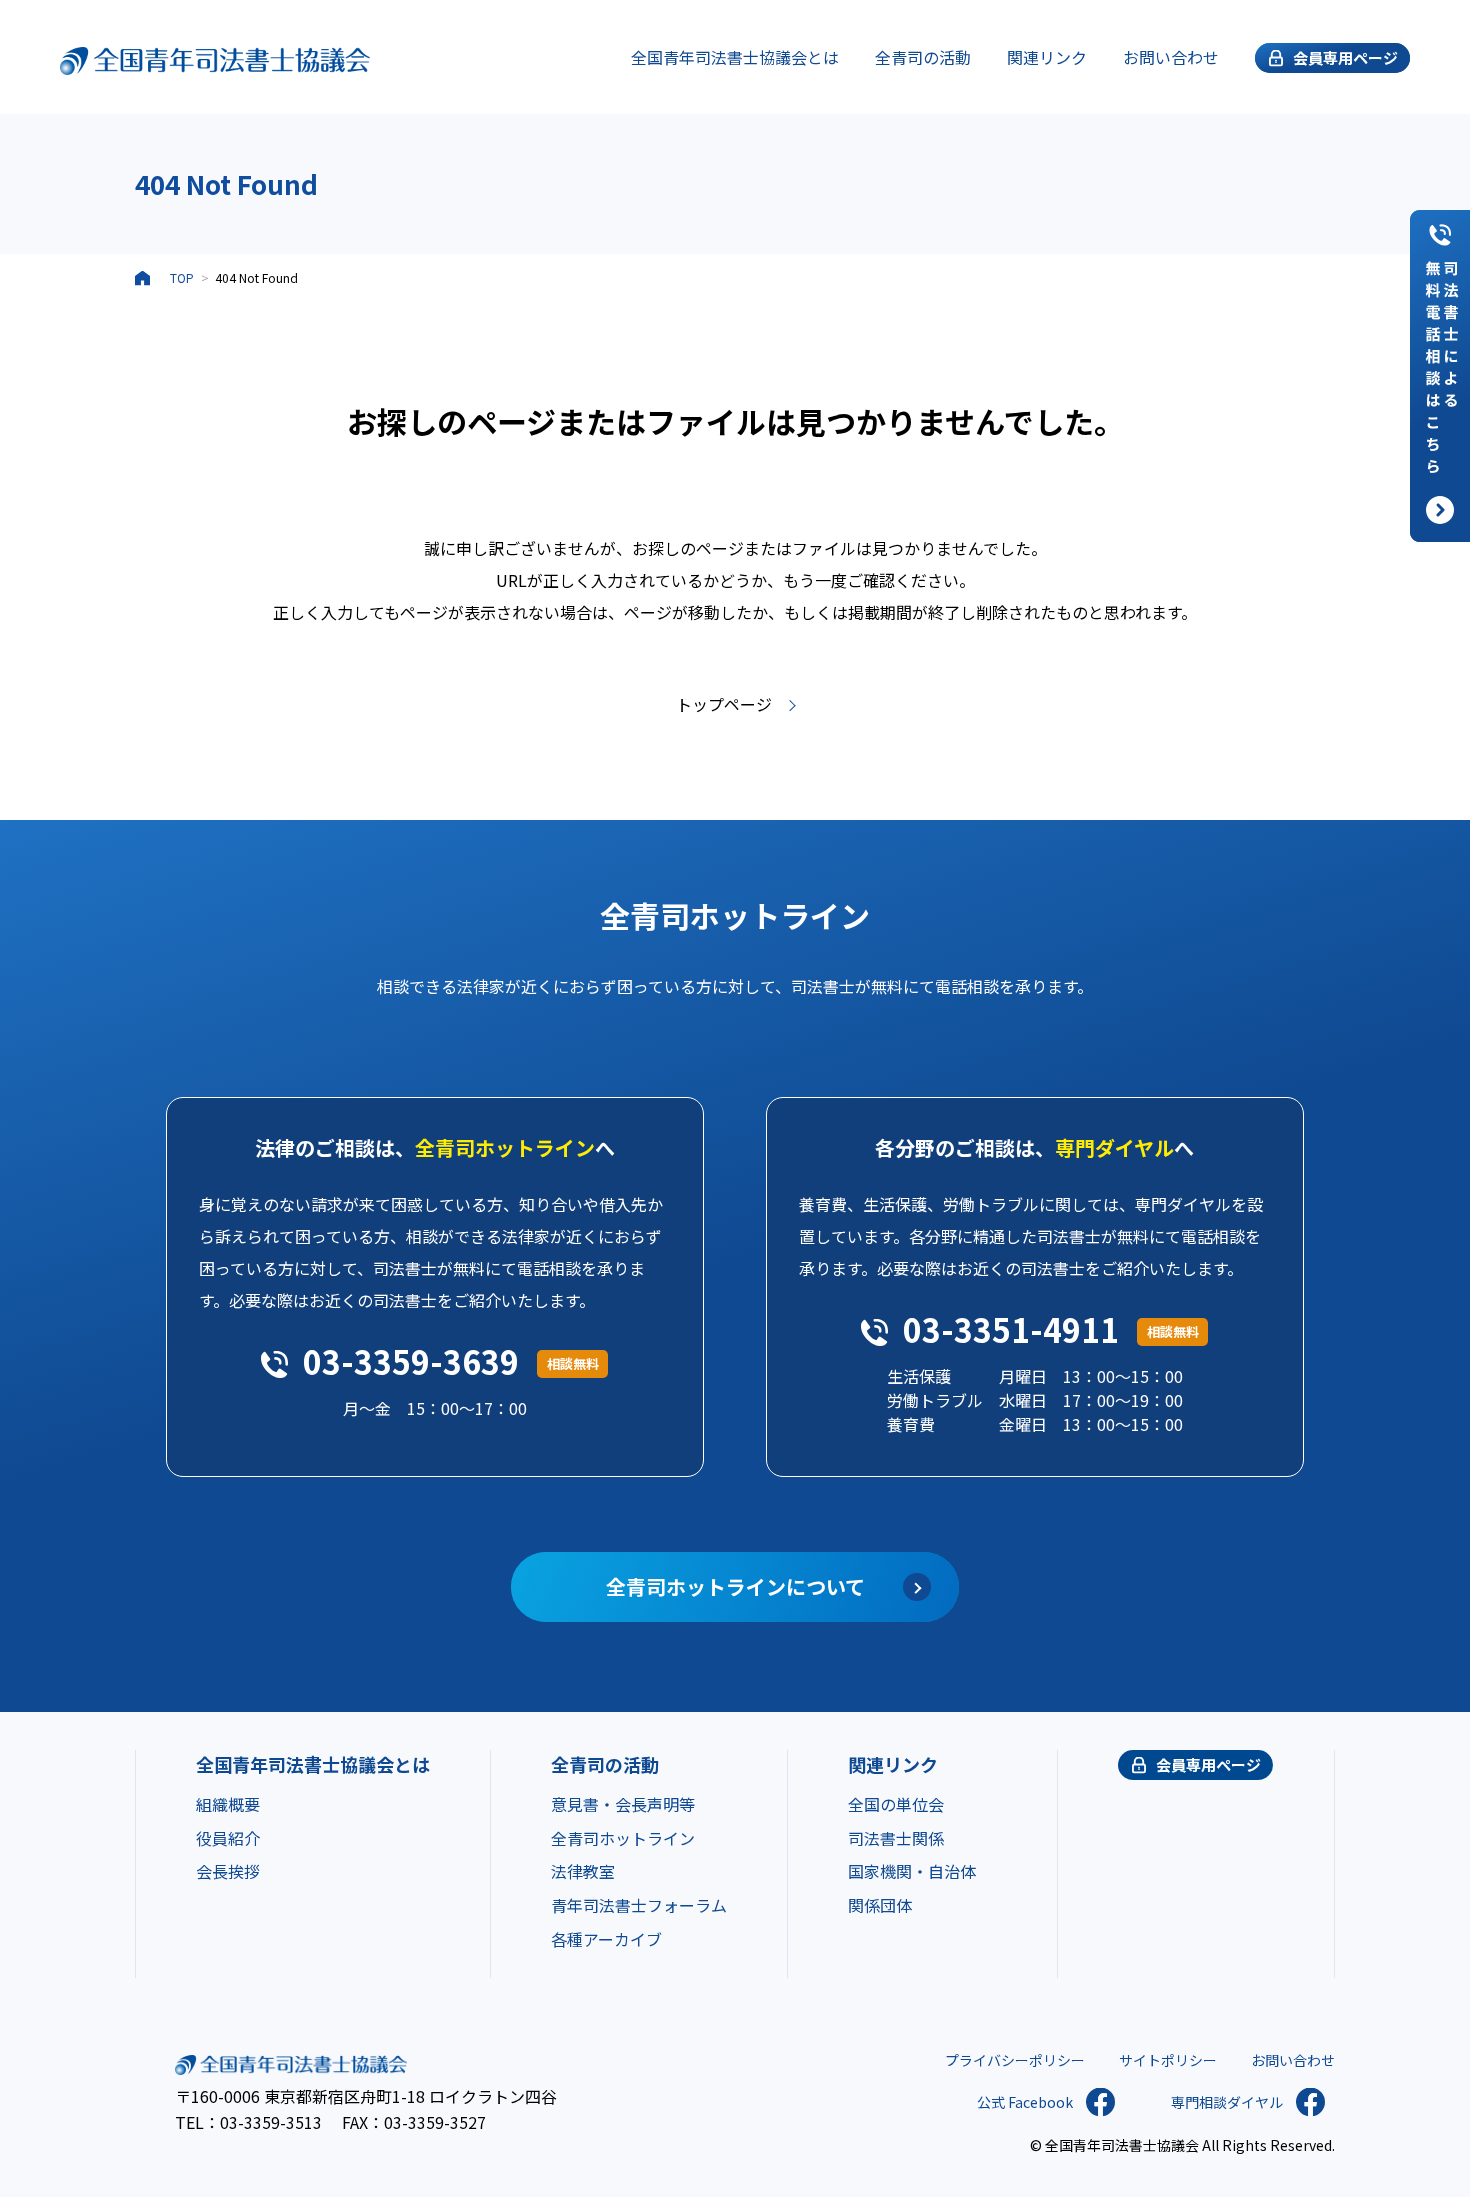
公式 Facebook (1025, 2102)
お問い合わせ (1171, 57)
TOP (182, 277)
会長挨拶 (228, 1871)
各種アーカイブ (606, 1939)
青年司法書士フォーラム (639, 1905)
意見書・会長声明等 (623, 1804)
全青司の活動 (923, 57)
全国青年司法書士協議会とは (735, 57)
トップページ (724, 704)
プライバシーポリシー (1015, 2060)
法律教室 (583, 1871)
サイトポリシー (1168, 2060)
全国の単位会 (896, 1804)
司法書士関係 (896, 1838)
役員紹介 (228, 1838)
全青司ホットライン (623, 1838)
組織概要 (228, 1804)
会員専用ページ (1208, 1764)
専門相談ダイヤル (1227, 2102)
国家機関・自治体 (912, 1871)
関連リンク (1047, 57)
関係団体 (880, 1905)
